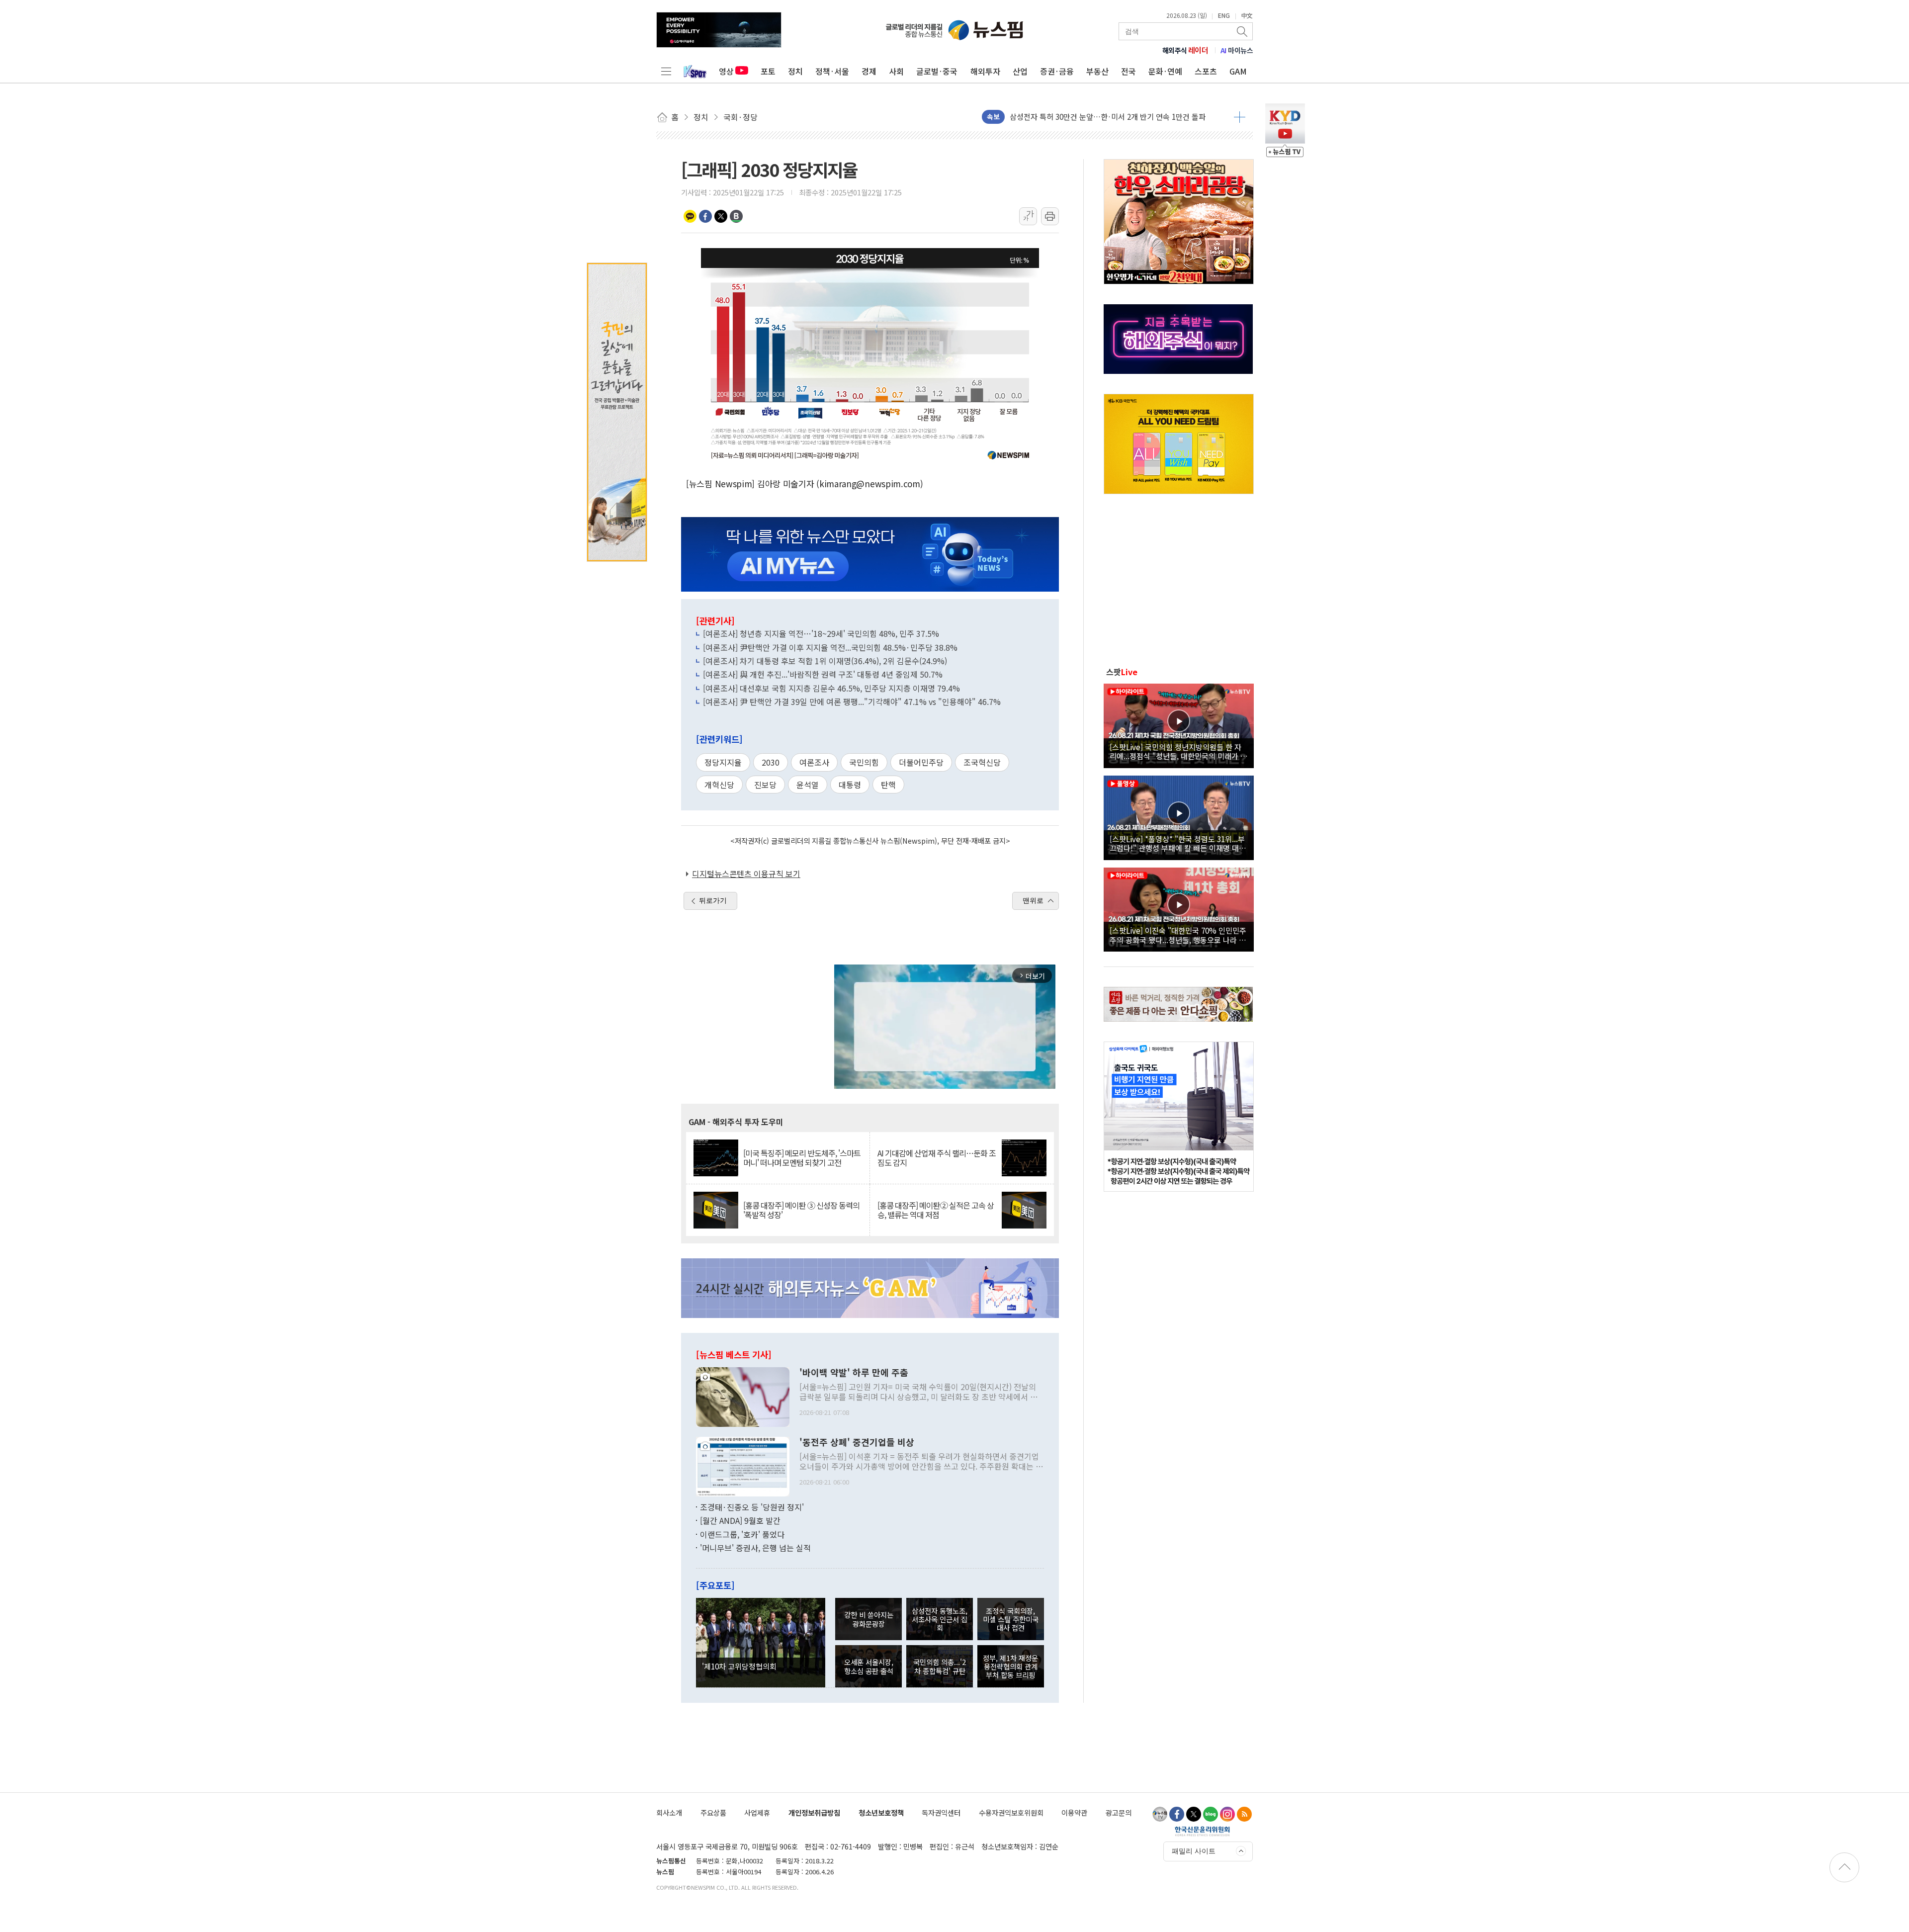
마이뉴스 (1237, 50)
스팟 (1122, 672)
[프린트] (1050, 216)
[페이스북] (1177, 1814)
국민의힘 (864, 762)
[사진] (743, 1396)
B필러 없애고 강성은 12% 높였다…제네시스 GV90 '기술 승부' (1107, 124)
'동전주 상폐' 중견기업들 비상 (857, 1442)
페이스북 (705, 216)
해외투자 (985, 71)
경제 (869, 71)
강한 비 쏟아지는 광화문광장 (869, 1619)
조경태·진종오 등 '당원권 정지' (752, 1507)
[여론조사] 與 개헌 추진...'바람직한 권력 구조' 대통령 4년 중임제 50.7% (823, 674)
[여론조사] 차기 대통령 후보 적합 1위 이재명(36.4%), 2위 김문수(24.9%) (825, 661)
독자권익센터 (941, 1812)
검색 (1243, 31)
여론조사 (814, 762)
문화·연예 (1165, 71)
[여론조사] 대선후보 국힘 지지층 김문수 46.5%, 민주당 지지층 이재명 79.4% (831, 688)
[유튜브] (1160, 1814)
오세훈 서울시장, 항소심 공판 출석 (869, 1666)
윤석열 (808, 785)
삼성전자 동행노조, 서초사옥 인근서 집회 (940, 1619)
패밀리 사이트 (1194, 1851)
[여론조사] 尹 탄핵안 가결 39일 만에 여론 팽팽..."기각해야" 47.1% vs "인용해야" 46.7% (852, 702)
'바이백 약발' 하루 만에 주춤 (854, 1373)
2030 (771, 762)
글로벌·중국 (937, 71)
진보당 (765, 785)
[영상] (1179, 724)
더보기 (1240, 117)
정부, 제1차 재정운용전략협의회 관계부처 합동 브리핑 (1010, 1667)
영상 (726, 71)
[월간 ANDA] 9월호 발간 (740, 1520)
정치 (795, 71)
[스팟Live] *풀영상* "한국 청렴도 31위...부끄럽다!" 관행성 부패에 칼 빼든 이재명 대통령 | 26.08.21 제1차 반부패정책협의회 (1178, 843)
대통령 (850, 785)
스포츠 (1206, 71)
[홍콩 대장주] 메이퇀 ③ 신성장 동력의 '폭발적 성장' (801, 1210)
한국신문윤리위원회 (1202, 1831)
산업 (1020, 71)
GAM (1238, 71)
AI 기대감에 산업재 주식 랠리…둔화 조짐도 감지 (937, 1158)
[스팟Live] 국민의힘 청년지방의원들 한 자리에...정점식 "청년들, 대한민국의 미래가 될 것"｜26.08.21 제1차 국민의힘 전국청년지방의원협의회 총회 (1178, 751)
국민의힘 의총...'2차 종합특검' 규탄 (940, 1666)
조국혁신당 (982, 762)
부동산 (1097, 71)
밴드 (736, 216)
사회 (896, 71)
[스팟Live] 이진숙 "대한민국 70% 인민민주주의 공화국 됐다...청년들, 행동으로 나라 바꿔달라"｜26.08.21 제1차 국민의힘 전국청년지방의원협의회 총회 (1178, 935)
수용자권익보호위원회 (1011, 1812)
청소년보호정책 (881, 1812)
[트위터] (1194, 1814)
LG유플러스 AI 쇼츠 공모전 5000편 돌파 (1072, 109)
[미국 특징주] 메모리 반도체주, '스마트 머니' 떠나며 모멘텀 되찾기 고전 (802, 1158)
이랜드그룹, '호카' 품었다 (742, 1534)
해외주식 (1185, 50)
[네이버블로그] (1211, 1814)
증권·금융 (1057, 71)
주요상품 (713, 1812)
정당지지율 (723, 762)
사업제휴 (757, 1812)
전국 (1128, 71)
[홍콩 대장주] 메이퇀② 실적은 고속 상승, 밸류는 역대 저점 (936, 1210)
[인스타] (1227, 1814)
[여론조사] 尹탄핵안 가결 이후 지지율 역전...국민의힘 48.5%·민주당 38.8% (830, 647)
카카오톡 (690, 216)
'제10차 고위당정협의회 (739, 1666)
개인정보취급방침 (814, 1812)
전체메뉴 (666, 71)
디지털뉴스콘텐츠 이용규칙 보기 (746, 874)
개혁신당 (719, 785)
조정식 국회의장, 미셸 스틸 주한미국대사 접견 (1011, 1619)
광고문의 (1119, 1812)
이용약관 (1074, 1812)
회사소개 (669, 1812)
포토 (768, 71)
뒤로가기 (713, 900)
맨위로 (1033, 900)
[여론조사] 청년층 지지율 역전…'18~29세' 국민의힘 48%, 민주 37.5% (821, 633)
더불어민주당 (921, 762)
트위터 (721, 216)
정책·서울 (832, 71)
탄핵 (888, 785)
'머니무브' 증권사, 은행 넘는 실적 (755, 1548)
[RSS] (1244, 1814)
